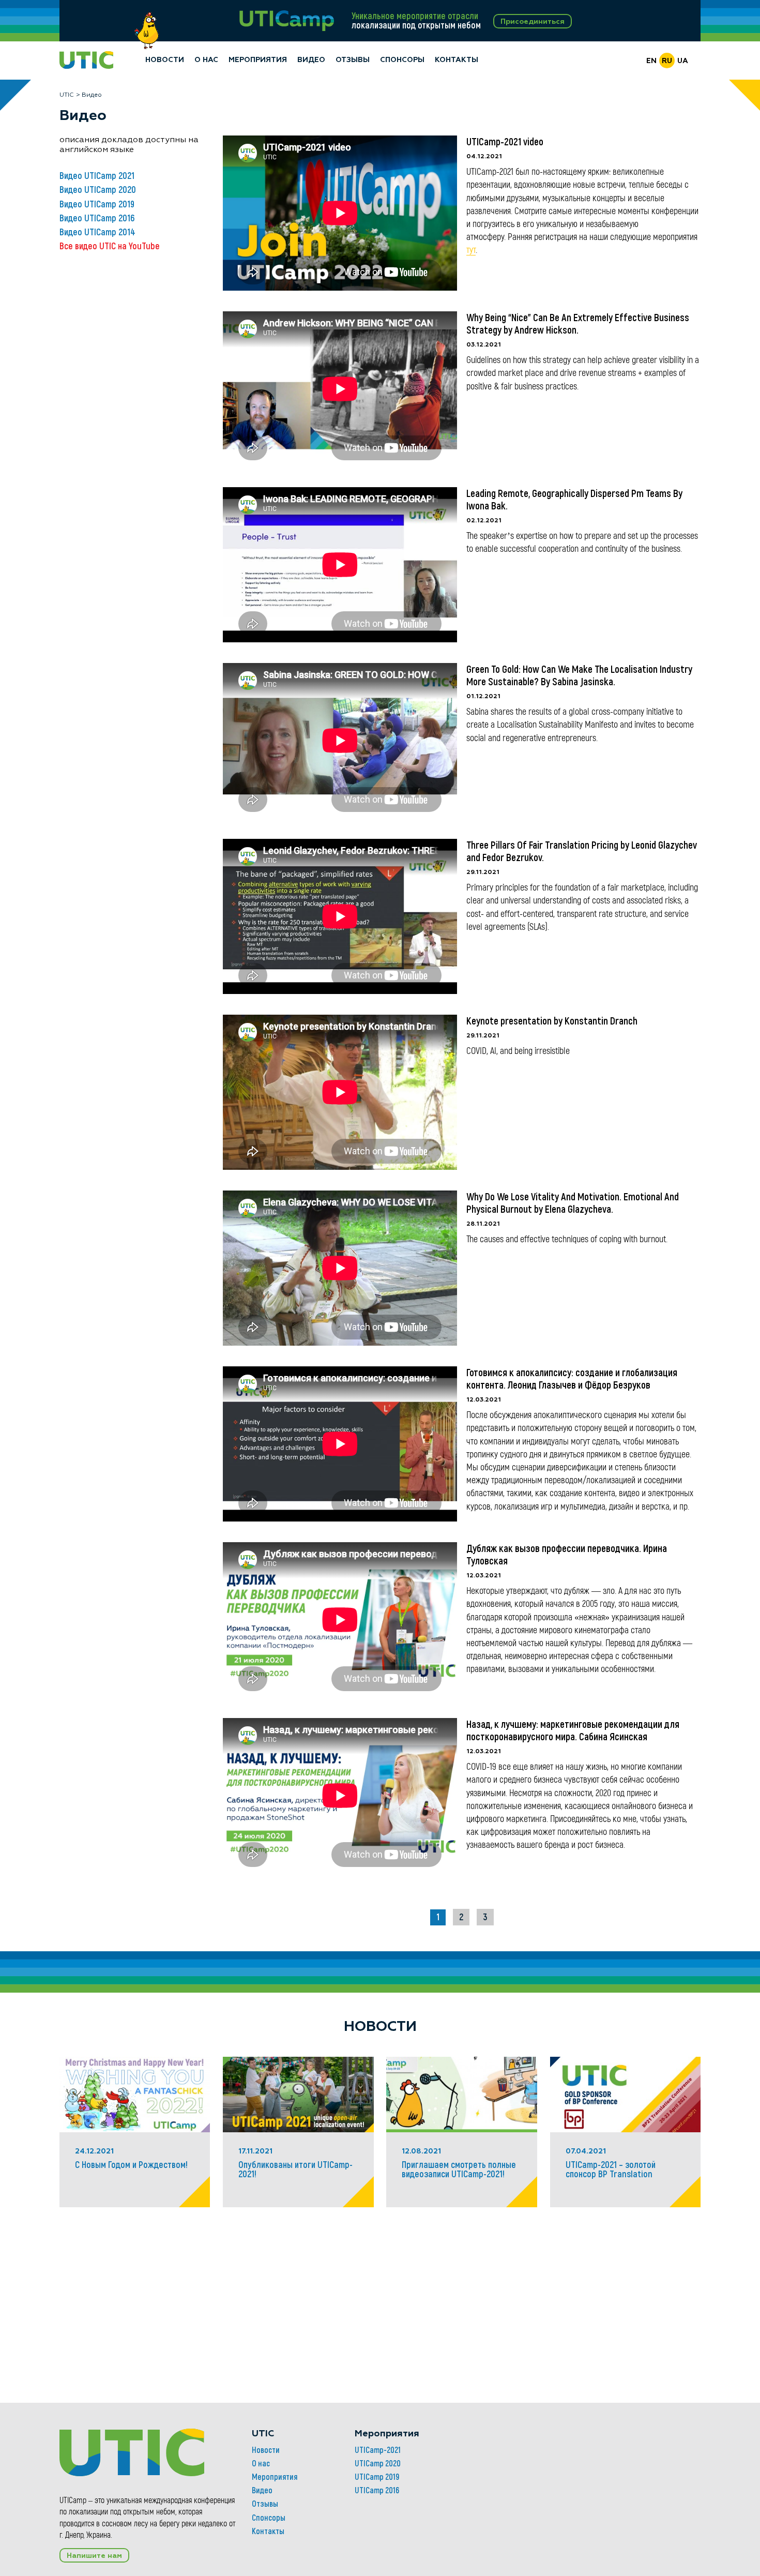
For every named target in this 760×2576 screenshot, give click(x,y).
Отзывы (353, 60)
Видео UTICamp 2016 (97, 218)
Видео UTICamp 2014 (97, 232)
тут (471, 250)
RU (667, 61)
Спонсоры (402, 60)
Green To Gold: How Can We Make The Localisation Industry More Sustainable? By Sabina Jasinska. (579, 675)
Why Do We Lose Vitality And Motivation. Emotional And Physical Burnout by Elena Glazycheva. (573, 1203)
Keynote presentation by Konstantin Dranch (552, 1021)
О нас (206, 60)
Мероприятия (258, 60)
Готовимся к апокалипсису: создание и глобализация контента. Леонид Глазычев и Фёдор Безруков (572, 1379)
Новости (165, 60)
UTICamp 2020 (378, 2463)
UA (683, 61)
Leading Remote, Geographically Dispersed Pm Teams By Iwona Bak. (574, 500)
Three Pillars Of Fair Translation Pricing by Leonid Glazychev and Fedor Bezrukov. (582, 851)
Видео (311, 60)
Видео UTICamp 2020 (98, 190)
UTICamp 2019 (377, 2477)
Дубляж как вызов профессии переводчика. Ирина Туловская (567, 1555)
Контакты (457, 60)
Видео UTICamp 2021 (97, 176)
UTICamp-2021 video (505, 142)
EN (651, 61)
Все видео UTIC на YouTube (110, 246)
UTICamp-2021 (378, 2450)
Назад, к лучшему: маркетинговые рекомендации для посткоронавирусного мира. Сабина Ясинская (573, 1730)
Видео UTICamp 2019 (97, 204)
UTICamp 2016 (377, 2490)
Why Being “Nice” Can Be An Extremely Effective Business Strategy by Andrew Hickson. (578, 324)
